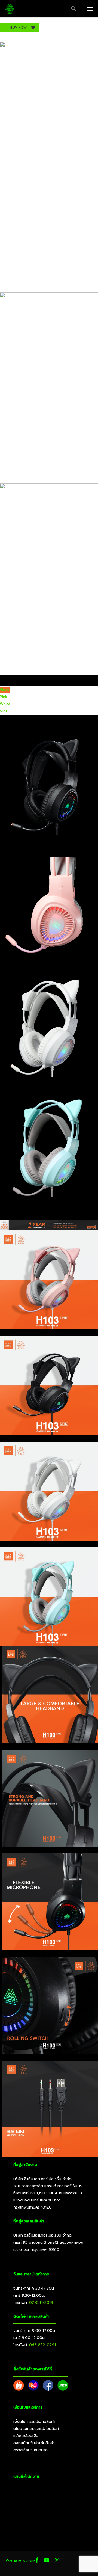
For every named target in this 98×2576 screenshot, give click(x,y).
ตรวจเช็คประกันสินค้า (30, 2450)
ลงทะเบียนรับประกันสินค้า (34, 2443)
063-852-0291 (42, 2345)
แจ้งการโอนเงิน (26, 2436)
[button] (73, 9)
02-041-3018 (41, 2303)
